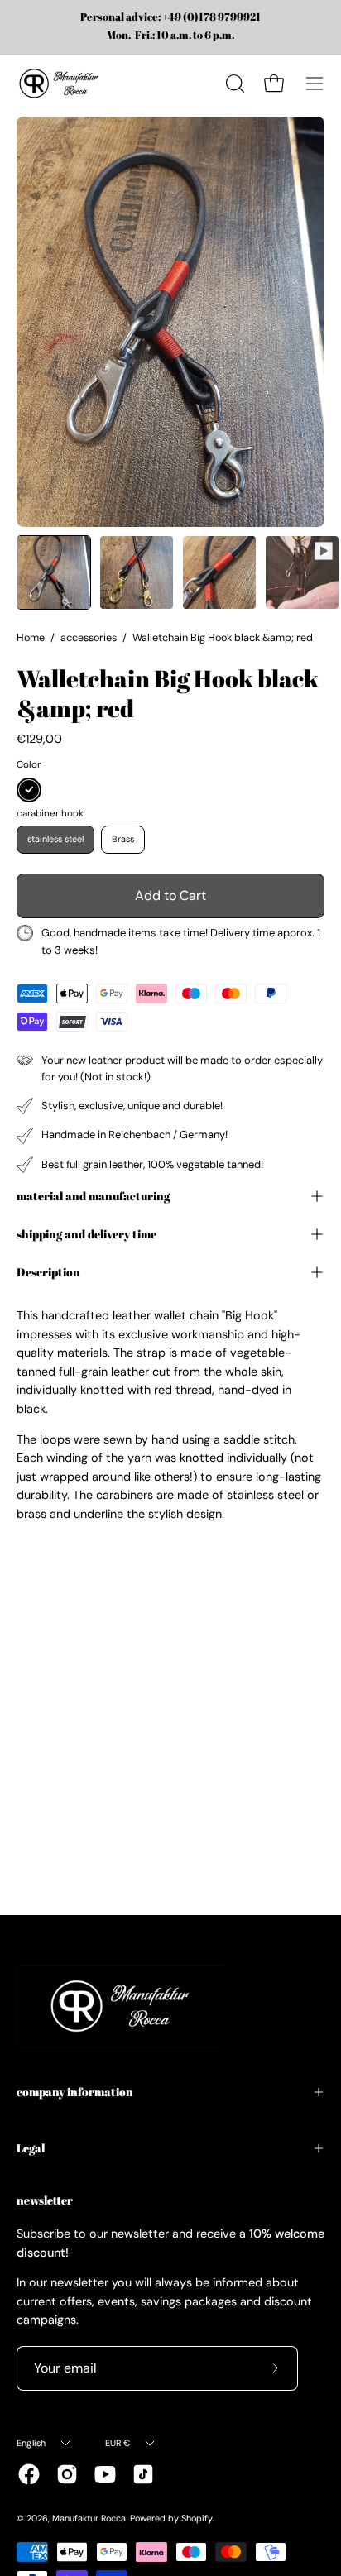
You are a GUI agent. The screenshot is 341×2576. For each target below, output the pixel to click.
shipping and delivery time (86, 1234)
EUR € (118, 2443)
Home (31, 638)
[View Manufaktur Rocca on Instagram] (67, 2474)
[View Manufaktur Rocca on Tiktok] (143, 2474)
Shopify (197, 2518)
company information (75, 2092)
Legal (31, 2148)
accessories (89, 638)
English (31, 2443)
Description (48, 1272)
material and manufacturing (93, 1196)
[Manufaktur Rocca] (58, 84)
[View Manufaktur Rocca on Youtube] (105, 2474)
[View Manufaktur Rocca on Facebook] (29, 2474)
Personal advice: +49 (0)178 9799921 (170, 17)
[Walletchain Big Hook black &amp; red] (54, 572)
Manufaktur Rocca (89, 2518)
